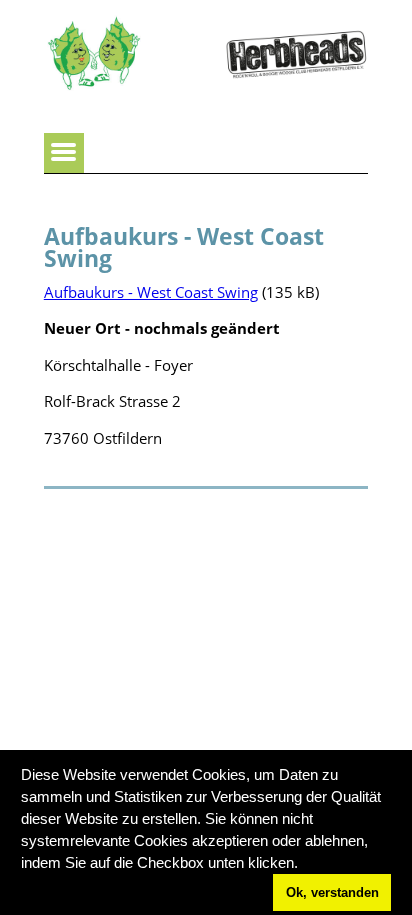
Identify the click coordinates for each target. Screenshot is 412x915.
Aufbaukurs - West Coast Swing (151, 292)
